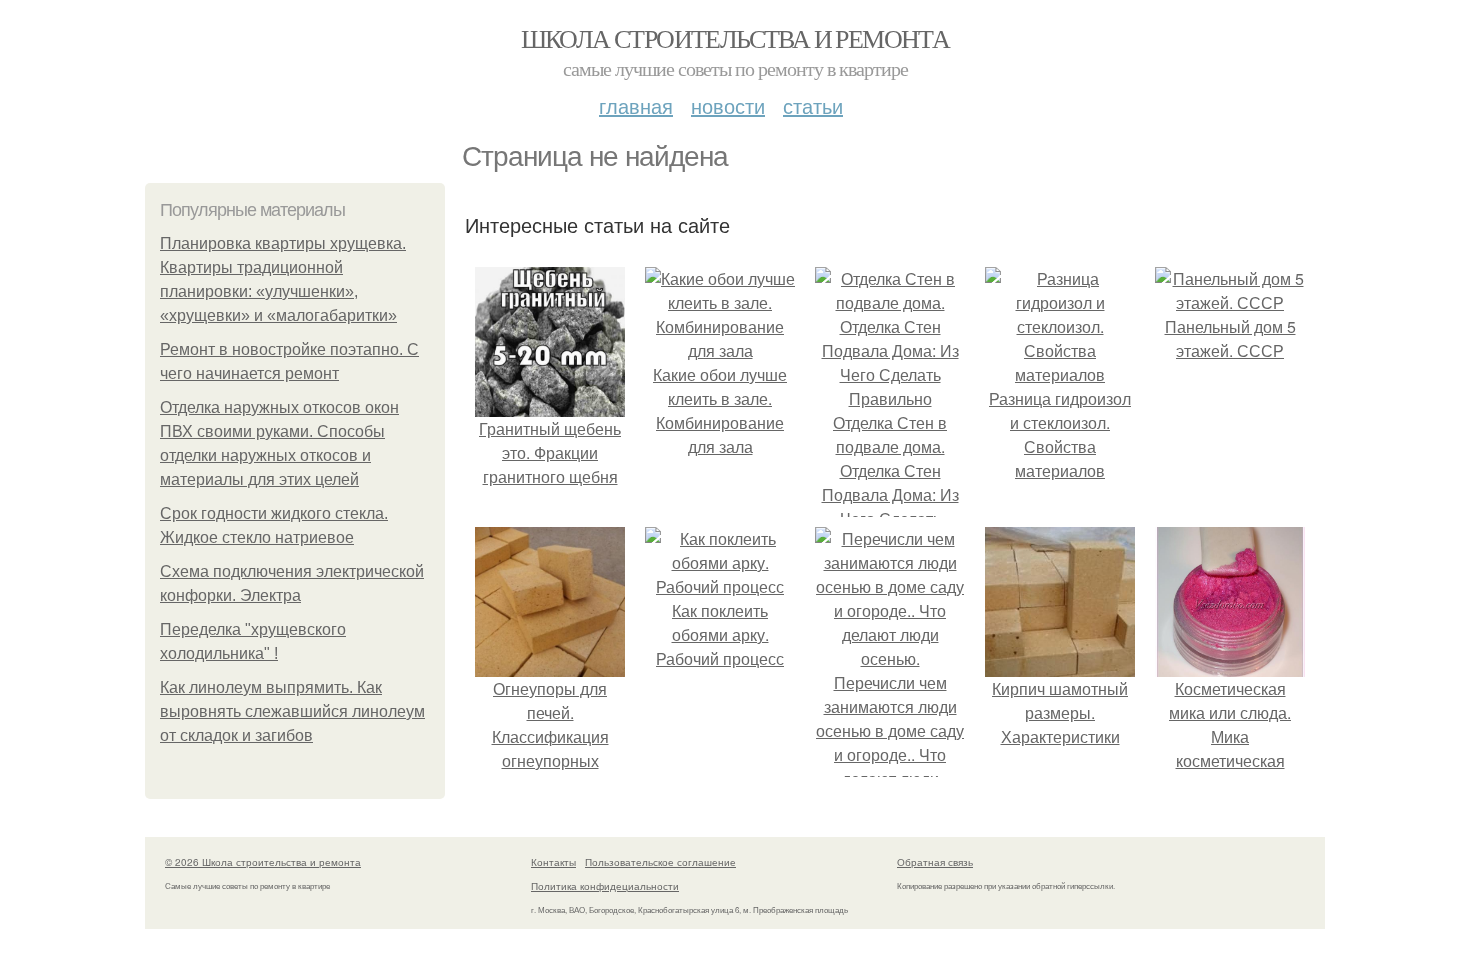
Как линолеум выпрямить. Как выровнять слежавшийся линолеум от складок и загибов (292, 711)
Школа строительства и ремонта (735, 38)
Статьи (813, 105)
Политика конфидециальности (605, 886)
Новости (728, 105)
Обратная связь (935, 862)
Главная (636, 105)
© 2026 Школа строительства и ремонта (263, 862)
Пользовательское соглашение (660, 862)
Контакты (553, 862)
